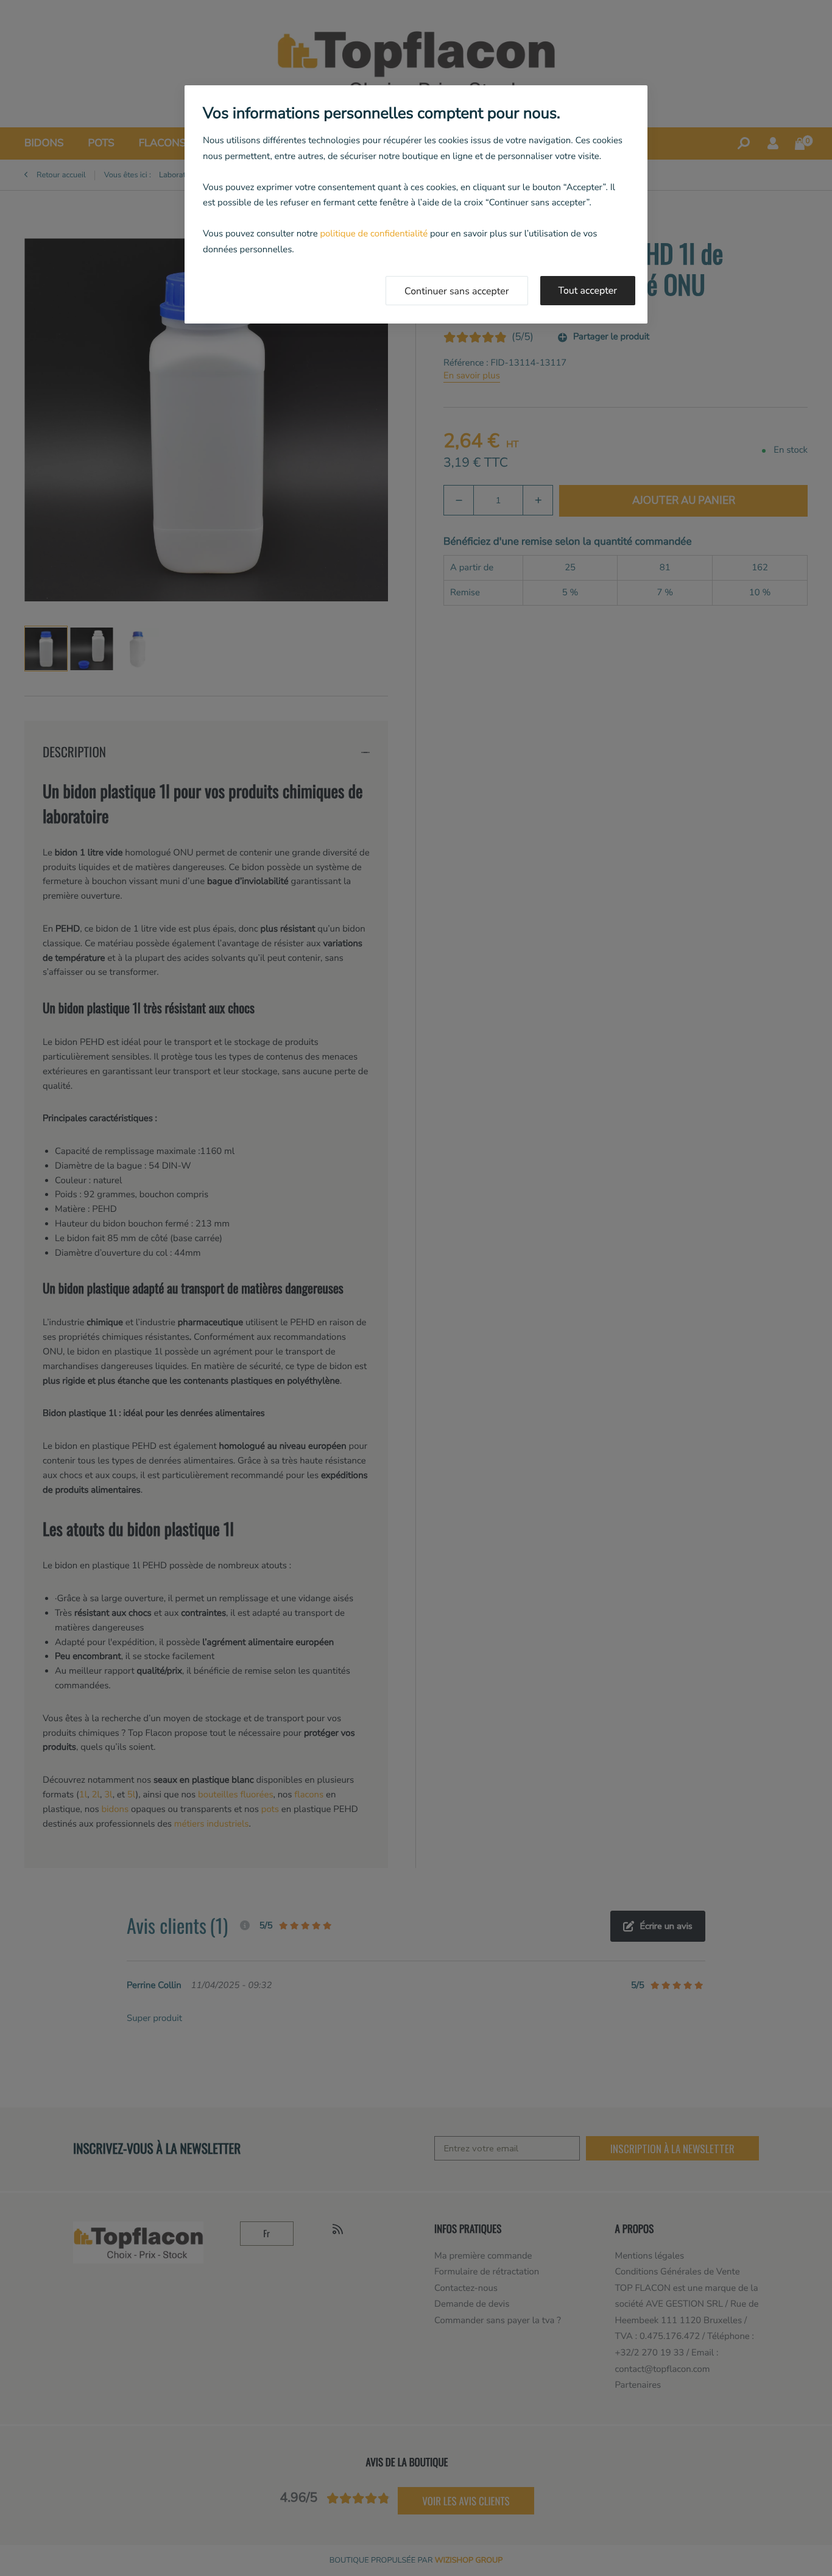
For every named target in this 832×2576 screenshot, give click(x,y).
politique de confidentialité (374, 234)
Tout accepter (588, 291)
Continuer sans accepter (457, 291)
